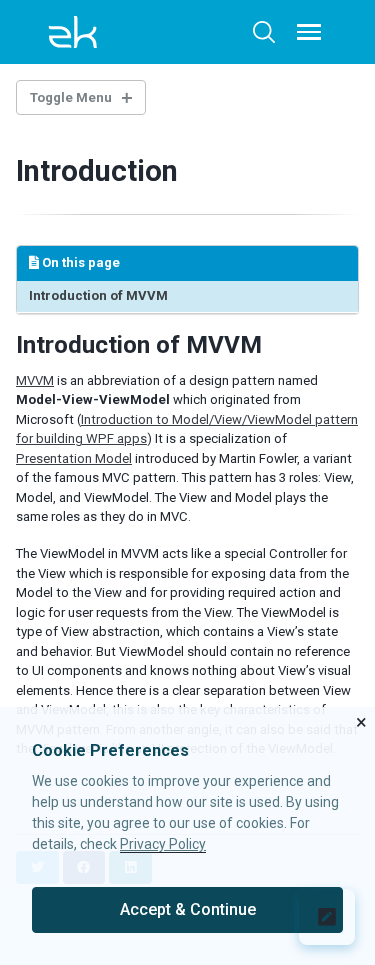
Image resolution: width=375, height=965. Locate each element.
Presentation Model (74, 458)
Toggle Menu (71, 97)
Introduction (97, 171)
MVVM (35, 380)
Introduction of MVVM (98, 295)
